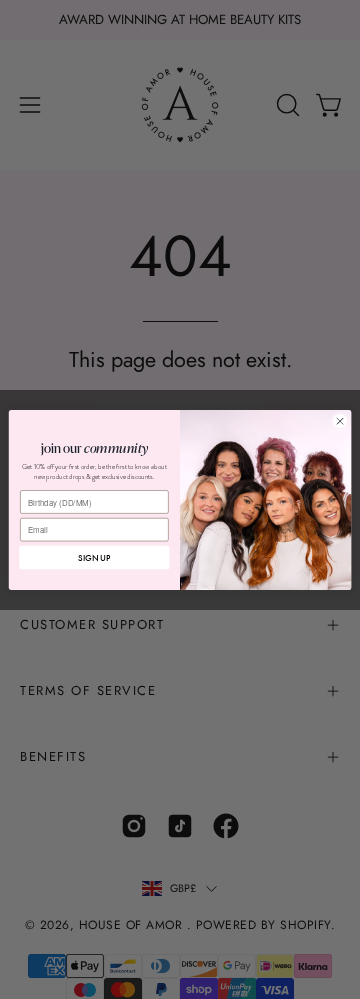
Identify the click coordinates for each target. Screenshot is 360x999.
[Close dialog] (339, 420)
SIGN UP (94, 557)
